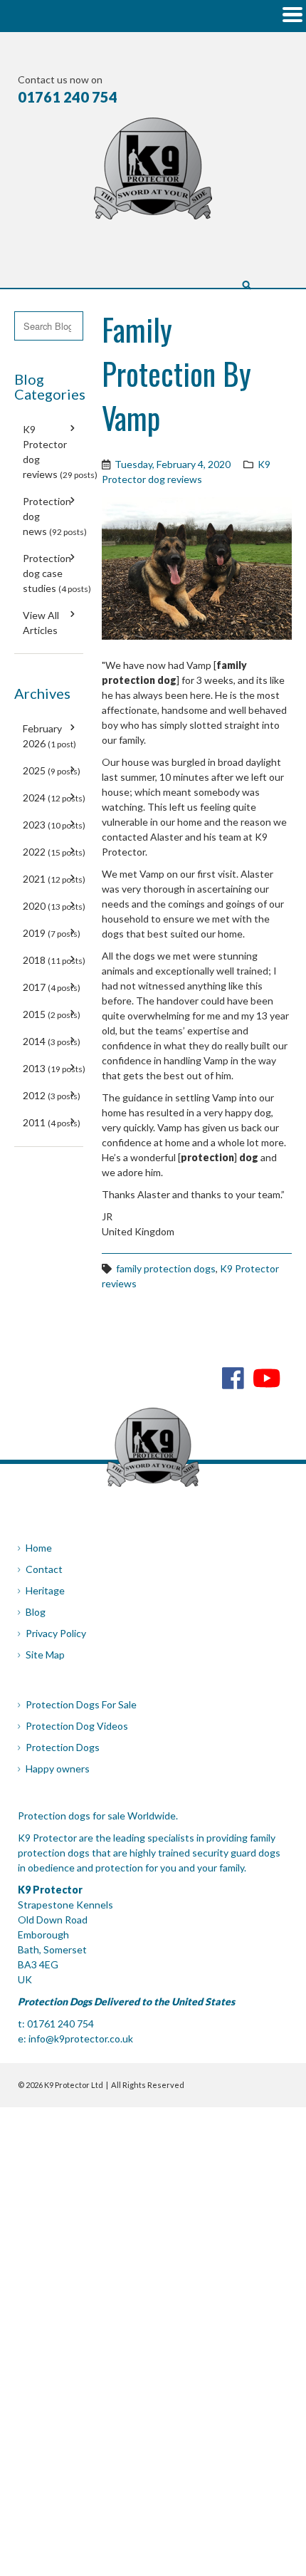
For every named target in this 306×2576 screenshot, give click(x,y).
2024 (54, 798)
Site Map (45, 1655)
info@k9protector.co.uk (81, 2039)
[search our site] (247, 284)
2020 (54, 906)
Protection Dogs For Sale (81, 1704)
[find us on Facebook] (233, 1377)
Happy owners (58, 1769)
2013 (54, 1068)
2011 (52, 1122)
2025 (52, 770)
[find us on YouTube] (267, 1377)
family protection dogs (166, 1268)
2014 (52, 1041)
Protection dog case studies (57, 573)
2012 (52, 1095)
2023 (54, 825)
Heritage (45, 1590)
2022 (54, 852)
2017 (52, 987)
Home (39, 1548)
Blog (36, 1612)
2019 (52, 933)
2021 (54, 879)
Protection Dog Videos (77, 1726)
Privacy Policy (56, 1633)
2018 (54, 960)
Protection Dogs (63, 1747)
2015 (52, 1014)
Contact (44, 1569)
